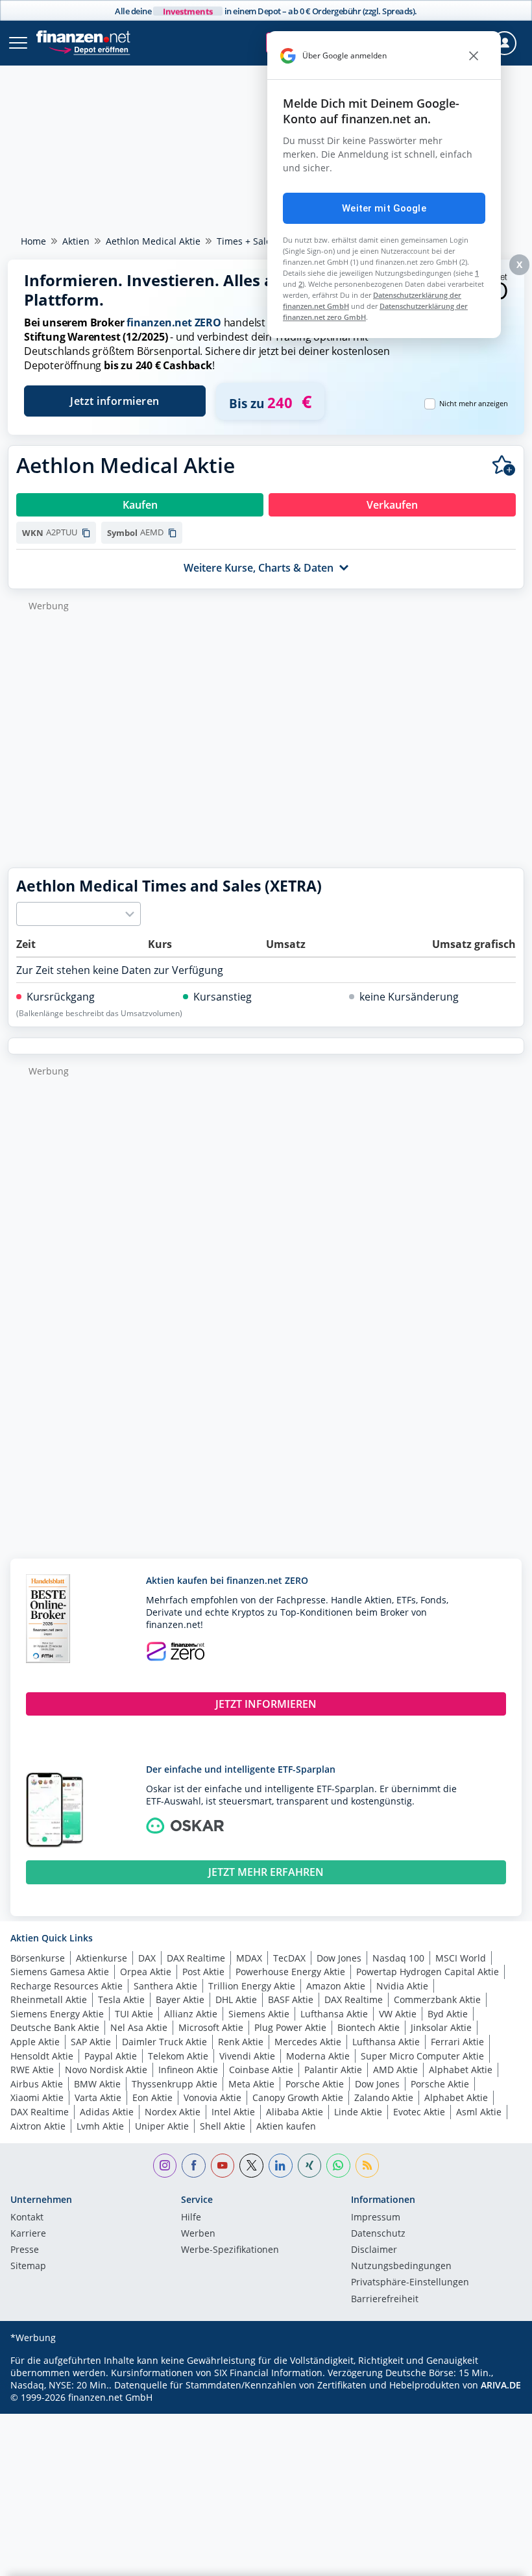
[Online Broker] (89, 49)
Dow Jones (339, 1958)
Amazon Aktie (336, 1986)
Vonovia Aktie (212, 2097)
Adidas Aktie (107, 2112)
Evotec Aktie (419, 2112)
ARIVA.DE (501, 2385)
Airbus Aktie (37, 2084)
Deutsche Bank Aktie (55, 2027)
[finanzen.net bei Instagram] (165, 2166)
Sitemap (28, 2266)
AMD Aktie (395, 2070)
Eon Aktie (152, 2097)
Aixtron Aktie (38, 2126)
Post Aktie (203, 1972)
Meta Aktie (251, 2084)
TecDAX (289, 1958)
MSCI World (461, 1958)
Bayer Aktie (180, 1999)
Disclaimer (374, 2250)
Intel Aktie (233, 2112)
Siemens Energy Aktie (57, 2014)
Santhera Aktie (165, 1986)
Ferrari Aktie (457, 2042)
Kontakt (27, 2218)
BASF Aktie (291, 1999)
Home (33, 241)
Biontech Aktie (369, 2027)
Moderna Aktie (318, 2056)
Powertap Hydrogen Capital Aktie (428, 1972)
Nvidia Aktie (402, 1986)
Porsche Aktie (315, 2084)
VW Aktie (398, 2014)
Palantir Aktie (333, 2070)
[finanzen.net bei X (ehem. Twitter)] (251, 2166)
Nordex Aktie (173, 2112)
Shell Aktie (223, 2126)
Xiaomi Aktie (37, 2097)
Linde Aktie (358, 2112)
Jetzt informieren (115, 401)
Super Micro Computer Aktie (422, 2056)
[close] (474, 56)
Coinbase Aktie (261, 2070)
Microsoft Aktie (211, 2027)
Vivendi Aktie (247, 2056)
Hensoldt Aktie (42, 2056)
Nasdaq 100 (398, 1958)
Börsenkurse (38, 1958)
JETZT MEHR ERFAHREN (266, 1872)
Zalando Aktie (384, 2097)
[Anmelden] (504, 43)
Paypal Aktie (111, 2056)
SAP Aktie (91, 2042)
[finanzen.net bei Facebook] (194, 2166)
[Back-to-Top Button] (496, 2560)
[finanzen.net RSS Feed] (368, 2166)
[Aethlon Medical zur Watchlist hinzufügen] (504, 466)
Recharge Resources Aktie (66, 1986)
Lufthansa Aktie (334, 2014)
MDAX (249, 1958)
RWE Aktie (32, 2070)
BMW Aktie (97, 2084)
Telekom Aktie (178, 2056)
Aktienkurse (102, 1958)
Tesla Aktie (121, 1999)
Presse (25, 2250)
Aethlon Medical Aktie (153, 241)
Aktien (76, 241)
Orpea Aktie (146, 1972)
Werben (198, 2234)
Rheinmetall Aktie (49, 1999)
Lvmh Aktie (100, 2126)
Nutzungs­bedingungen (401, 2266)
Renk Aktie (241, 2042)
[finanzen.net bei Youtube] (223, 2166)
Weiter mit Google (384, 208)
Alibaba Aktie (295, 2112)
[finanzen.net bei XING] (310, 2166)
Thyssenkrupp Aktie (175, 2084)
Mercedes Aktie (308, 2042)
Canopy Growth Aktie (298, 2097)
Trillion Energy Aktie (252, 1986)
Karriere (28, 2234)
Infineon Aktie (188, 2070)
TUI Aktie (134, 2014)
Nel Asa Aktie (139, 2027)
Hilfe (191, 2218)
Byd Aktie (448, 2014)
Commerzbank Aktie (437, 1999)
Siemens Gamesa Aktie (60, 1972)
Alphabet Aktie (461, 2070)
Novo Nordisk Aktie (106, 2070)
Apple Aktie (35, 2042)
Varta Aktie (98, 2097)
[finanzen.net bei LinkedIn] (281, 2166)
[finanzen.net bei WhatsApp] (338, 2166)
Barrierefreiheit (385, 2300)
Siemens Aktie (259, 2014)
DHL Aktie (236, 1999)
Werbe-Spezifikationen (230, 2250)
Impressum (376, 2218)
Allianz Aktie (191, 2014)
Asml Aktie (479, 2112)
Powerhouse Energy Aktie (290, 1972)
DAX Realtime (196, 1958)
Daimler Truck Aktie (164, 2042)
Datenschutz (378, 2234)
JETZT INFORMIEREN (266, 1704)
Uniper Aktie (162, 2126)
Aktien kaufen (286, 2126)
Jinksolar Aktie (441, 2027)
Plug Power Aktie (290, 2027)
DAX (147, 1958)
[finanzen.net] (83, 37)
